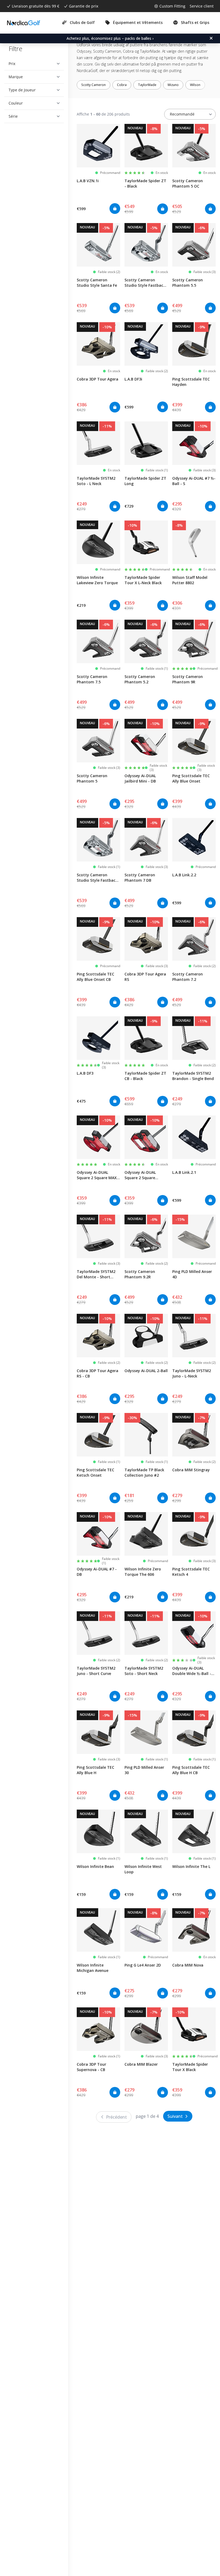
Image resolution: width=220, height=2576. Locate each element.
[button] (32, 64)
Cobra (122, 85)
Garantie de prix (84, 6)
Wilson (195, 85)
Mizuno (173, 85)
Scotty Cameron (93, 85)
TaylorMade (147, 85)
